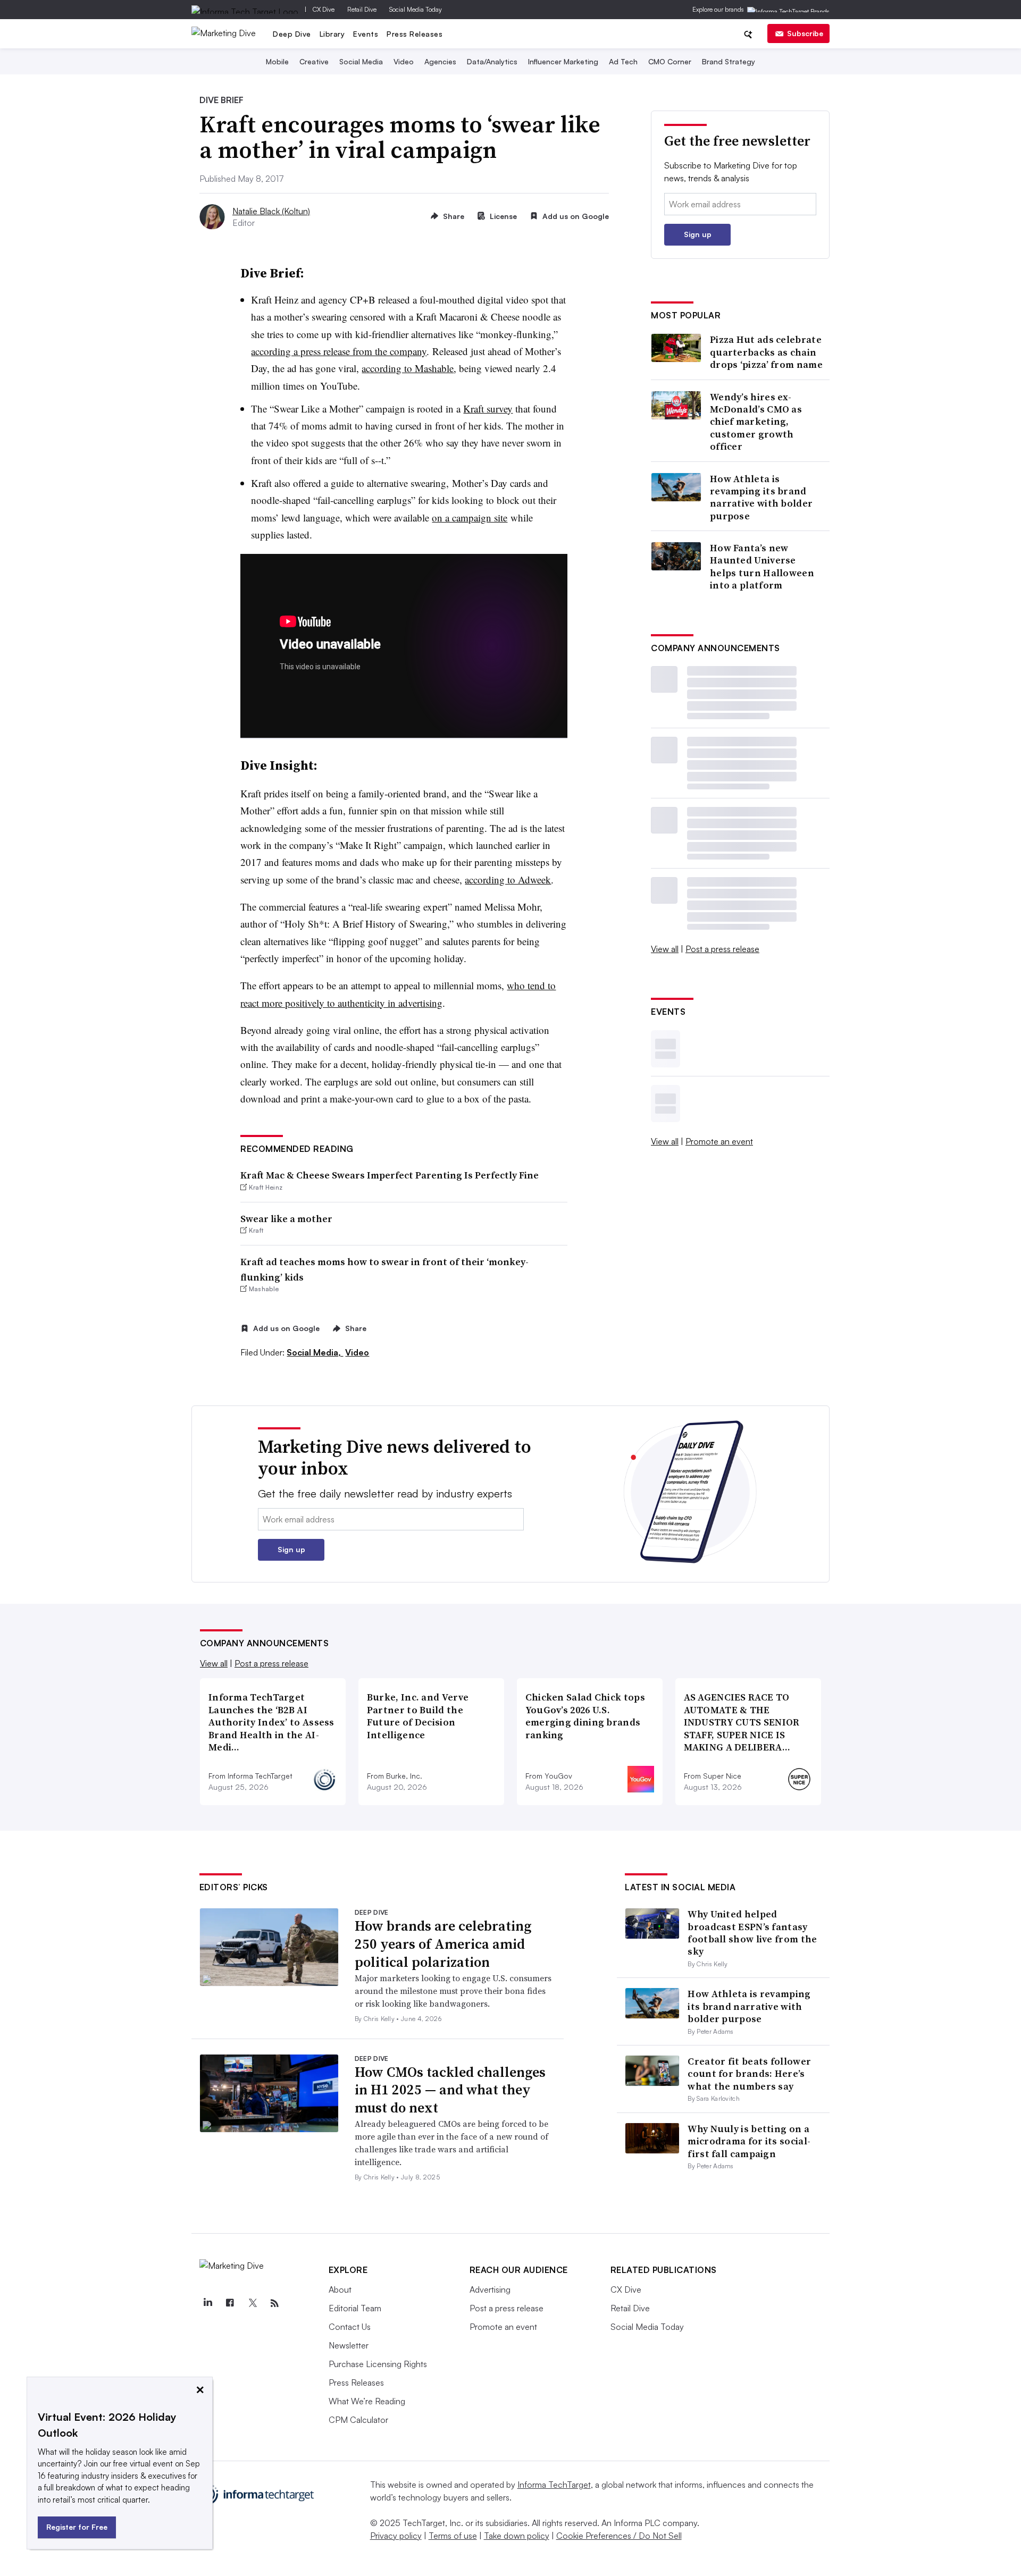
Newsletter (349, 2345)
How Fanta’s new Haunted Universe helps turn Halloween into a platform (762, 567)
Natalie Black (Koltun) (271, 211)
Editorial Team (355, 2308)
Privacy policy (396, 2536)
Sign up (698, 234)
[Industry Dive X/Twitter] (253, 2303)
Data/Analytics (492, 61)
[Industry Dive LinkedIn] (208, 2303)
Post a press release (722, 949)
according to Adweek (508, 879)
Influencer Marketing (563, 61)
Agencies (440, 61)
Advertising (490, 2289)
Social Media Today (416, 9)
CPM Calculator (358, 2420)
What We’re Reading (367, 2401)
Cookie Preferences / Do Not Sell (619, 2536)
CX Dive (324, 9)
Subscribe (805, 33)
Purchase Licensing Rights (378, 2364)
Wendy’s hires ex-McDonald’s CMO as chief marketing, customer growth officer (756, 422)
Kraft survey (488, 409)
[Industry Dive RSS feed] (275, 2303)
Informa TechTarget (554, 2485)
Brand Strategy (729, 61)
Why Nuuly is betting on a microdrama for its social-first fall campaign (749, 2141)
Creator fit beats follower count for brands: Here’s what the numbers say (749, 2074)
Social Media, (315, 1352)
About (340, 2289)
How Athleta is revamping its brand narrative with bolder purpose (761, 498)
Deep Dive (292, 34)
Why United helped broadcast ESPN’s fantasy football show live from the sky (752, 1933)
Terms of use (453, 2536)
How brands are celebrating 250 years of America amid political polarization (443, 1944)
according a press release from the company (339, 351)
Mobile (277, 61)
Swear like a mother (286, 1219)
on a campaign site (470, 517)
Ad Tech (623, 61)
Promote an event (719, 1141)
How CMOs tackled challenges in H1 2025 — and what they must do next (450, 2090)
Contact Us (350, 2327)
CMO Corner (670, 61)
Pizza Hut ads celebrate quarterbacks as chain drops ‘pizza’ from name (766, 352)
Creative (314, 61)
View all (665, 949)
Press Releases (415, 34)
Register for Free (77, 2527)
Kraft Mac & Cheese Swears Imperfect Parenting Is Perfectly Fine (390, 1175)
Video (404, 61)
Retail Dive (362, 9)
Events (366, 34)
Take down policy (517, 2536)
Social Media (361, 61)
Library (332, 34)
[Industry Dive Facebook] (230, 2303)
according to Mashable (408, 368)
